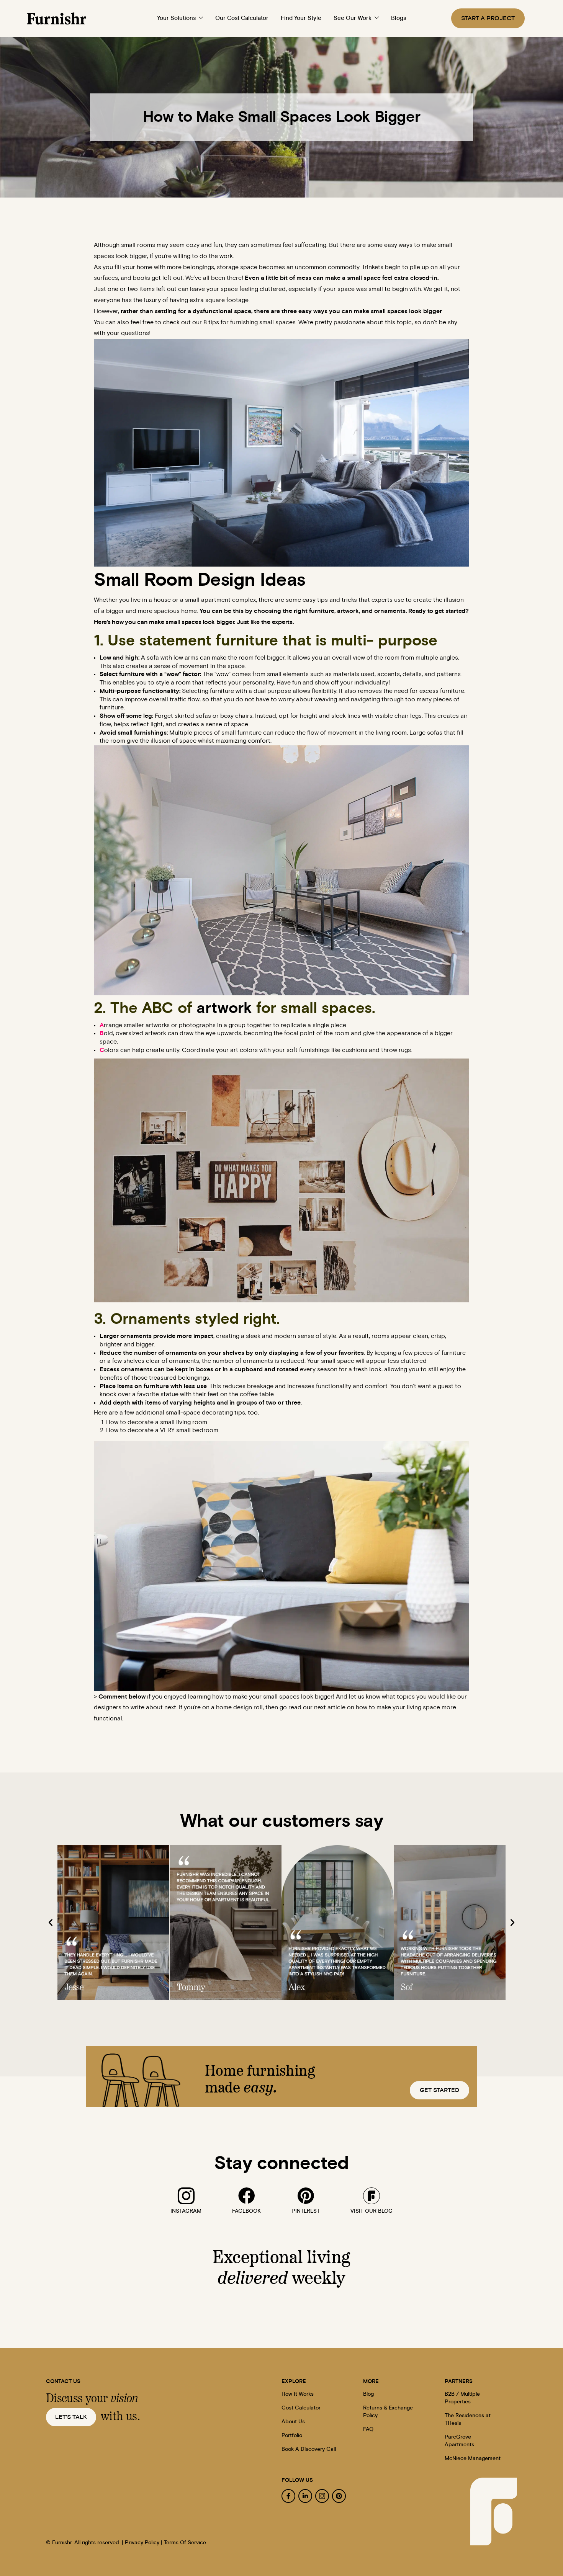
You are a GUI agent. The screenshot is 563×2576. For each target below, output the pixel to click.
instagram (186, 2211)
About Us (293, 2422)
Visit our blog (372, 2211)
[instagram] (186, 2196)
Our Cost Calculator (242, 18)
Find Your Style (301, 18)
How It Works (298, 2394)
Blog (368, 2394)
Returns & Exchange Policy (388, 2412)
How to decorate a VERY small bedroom (162, 1430)
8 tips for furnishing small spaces (250, 322)
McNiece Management (473, 2458)
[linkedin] (305, 2496)
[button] (51, 1923)
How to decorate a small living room (157, 1422)
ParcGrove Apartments (459, 2441)
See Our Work (353, 18)
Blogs (399, 18)
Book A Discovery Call (309, 2449)
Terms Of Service (185, 2543)
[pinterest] (306, 2196)
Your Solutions (176, 18)
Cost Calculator (301, 2408)
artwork (224, 1008)
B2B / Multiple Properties (462, 2398)
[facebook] (247, 2196)
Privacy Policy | (144, 2543)
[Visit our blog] (372, 2196)
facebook (246, 2211)
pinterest (306, 2211)
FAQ (368, 2429)
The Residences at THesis (468, 2419)
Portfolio (292, 2436)
